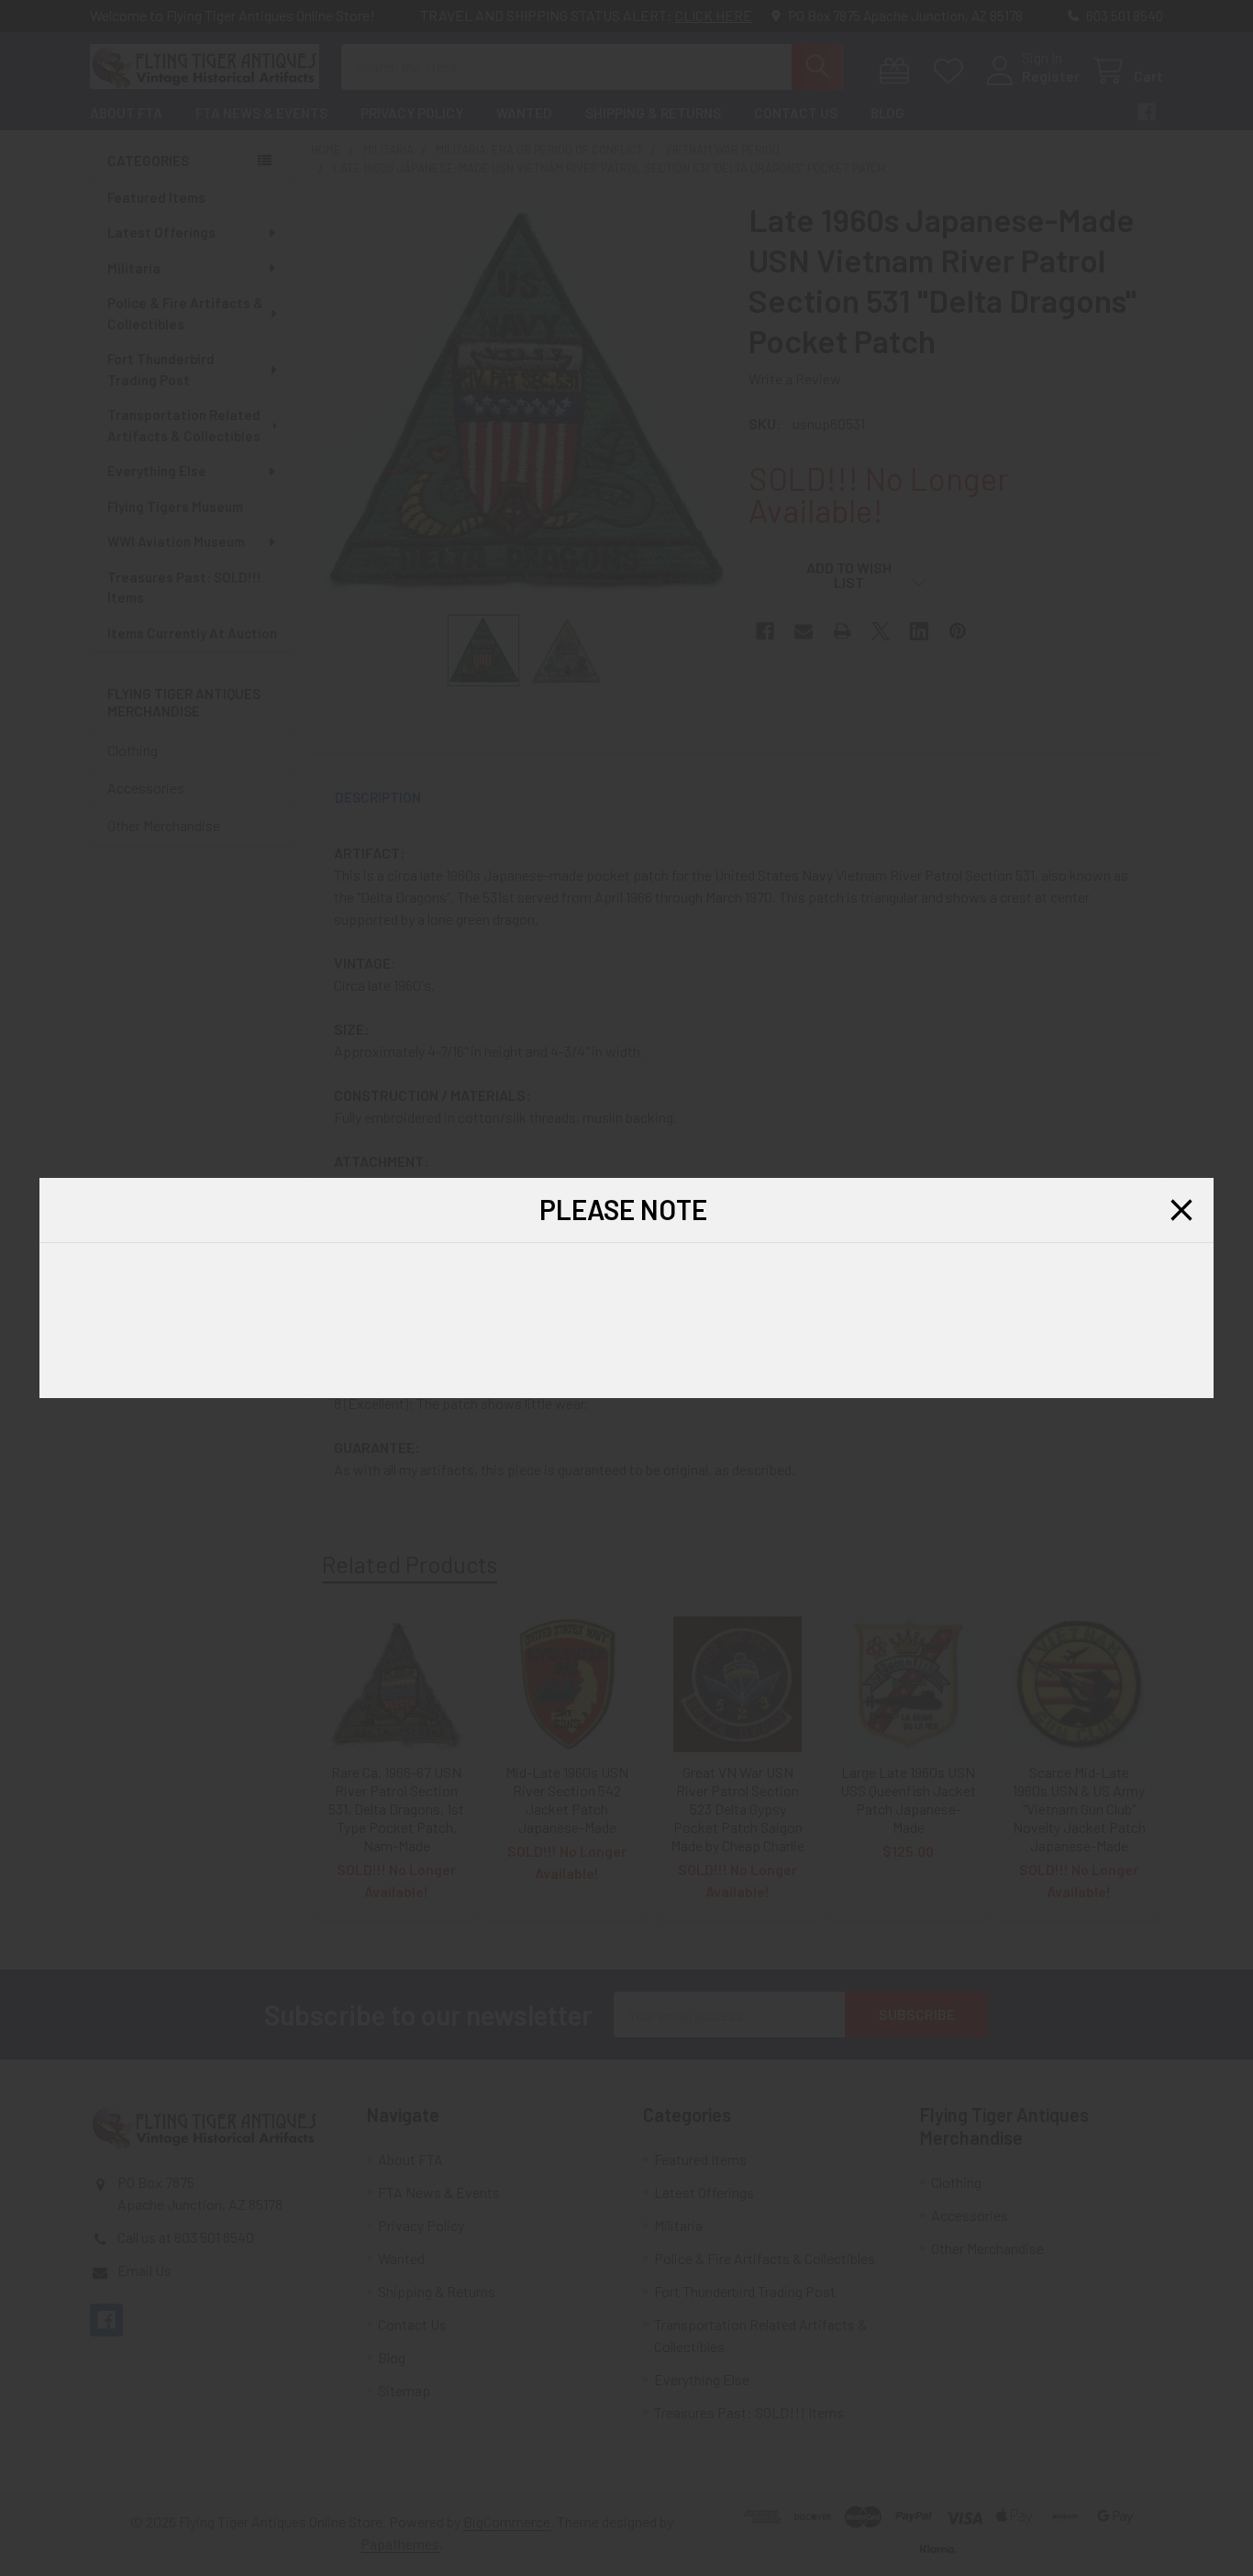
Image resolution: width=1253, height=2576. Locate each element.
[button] (1181, 1210)
